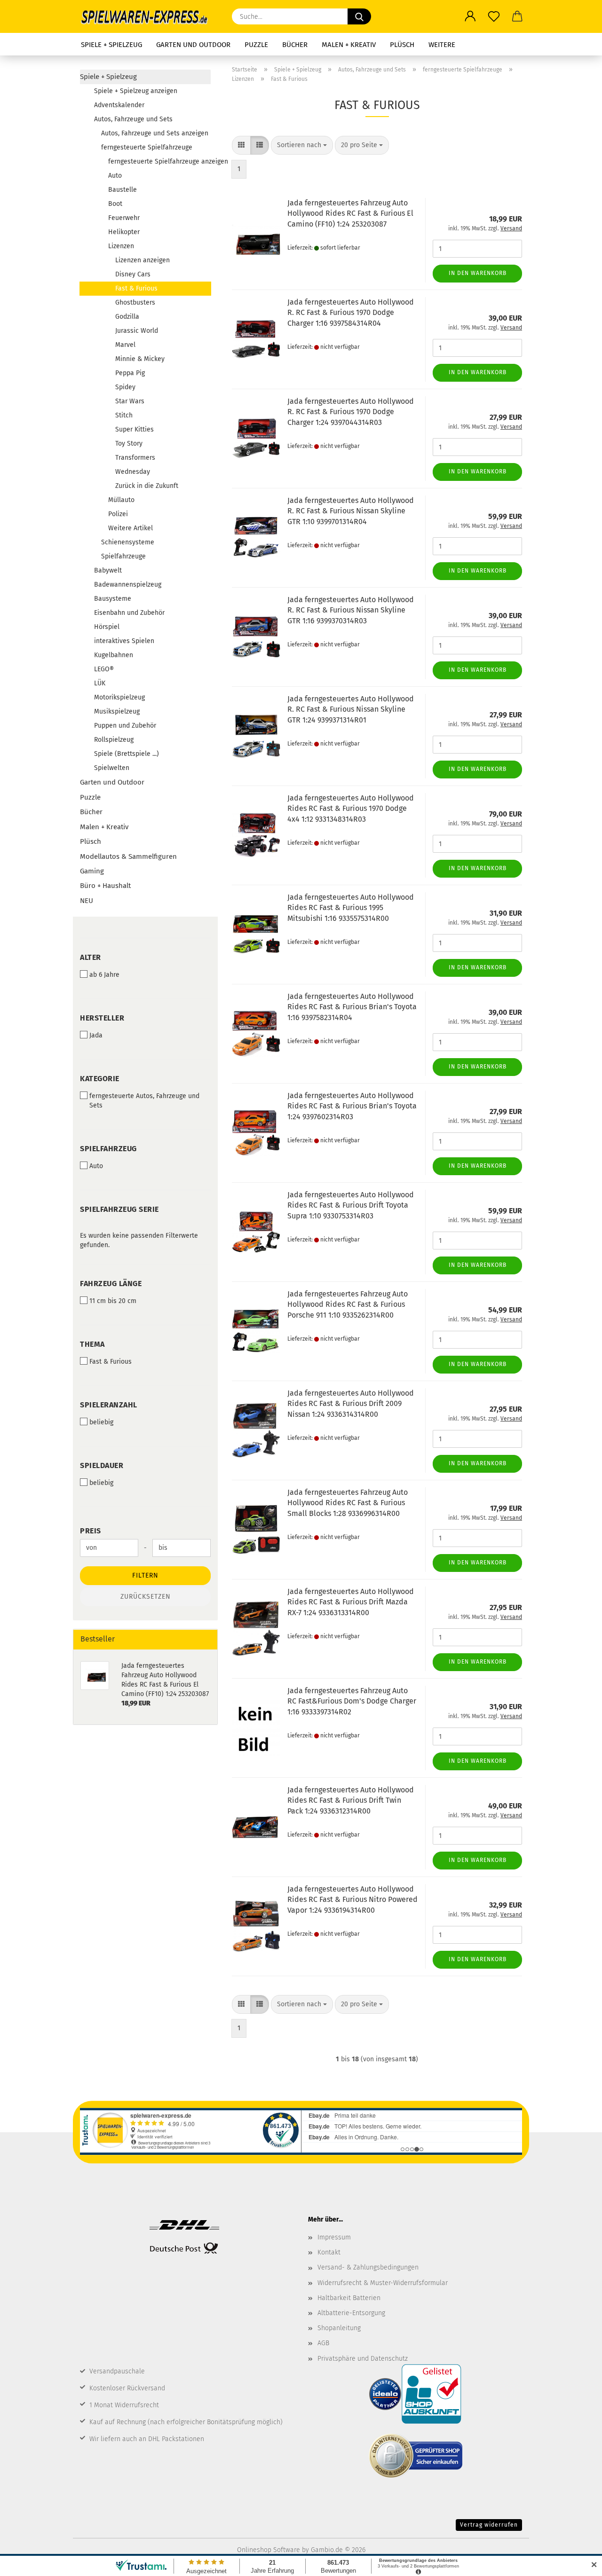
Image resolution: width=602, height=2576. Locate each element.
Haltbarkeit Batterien (349, 2298)
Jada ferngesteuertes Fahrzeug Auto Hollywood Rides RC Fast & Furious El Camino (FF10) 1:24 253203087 (350, 214)
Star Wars (130, 401)
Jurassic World (137, 331)
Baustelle (123, 190)
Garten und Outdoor (193, 45)
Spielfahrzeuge (123, 556)
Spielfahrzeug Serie (119, 1209)
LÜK (100, 683)
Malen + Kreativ (349, 45)
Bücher (295, 45)
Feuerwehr (124, 218)
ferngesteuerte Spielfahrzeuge (147, 147)
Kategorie (100, 1079)
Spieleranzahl (109, 1405)
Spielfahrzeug (108, 1149)
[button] (470, 16)
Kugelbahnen (114, 655)
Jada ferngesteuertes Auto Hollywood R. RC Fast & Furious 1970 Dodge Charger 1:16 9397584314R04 (351, 313)
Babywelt (108, 570)
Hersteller (102, 1018)
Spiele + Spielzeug (111, 45)
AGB (323, 2343)
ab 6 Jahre (104, 975)
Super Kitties (135, 429)
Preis (91, 1531)
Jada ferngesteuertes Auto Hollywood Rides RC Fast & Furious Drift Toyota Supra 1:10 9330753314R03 (351, 1206)
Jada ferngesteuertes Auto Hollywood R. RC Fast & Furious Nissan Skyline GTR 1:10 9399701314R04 (351, 511)
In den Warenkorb (478, 273)
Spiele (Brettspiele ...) (127, 754)
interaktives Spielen (124, 641)
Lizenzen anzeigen (143, 260)
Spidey (125, 387)
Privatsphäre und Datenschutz (363, 2359)
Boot (115, 204)
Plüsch (402, 45)
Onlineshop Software (269, 2550)
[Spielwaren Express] (149, 16)
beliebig (101, 1422)
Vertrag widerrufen (489, 2525)
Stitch (124, 415)
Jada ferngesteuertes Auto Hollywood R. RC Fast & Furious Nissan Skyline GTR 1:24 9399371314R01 (351, 710)
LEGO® (104, 669)
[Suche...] (359, 16)
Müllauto (121, 500)
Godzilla (127, 317)
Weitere (442, 45)
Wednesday (133, 472)
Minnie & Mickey (140, 359)
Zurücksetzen (146, 1597)
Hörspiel (107, 627)
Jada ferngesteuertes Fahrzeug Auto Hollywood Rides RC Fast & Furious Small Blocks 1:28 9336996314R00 (348, 1503)
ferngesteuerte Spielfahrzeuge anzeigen (159, 161)
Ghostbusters (135, 302)
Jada (96, 1035)
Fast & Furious (136, 288)
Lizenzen (121, 246)
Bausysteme (113, 599)
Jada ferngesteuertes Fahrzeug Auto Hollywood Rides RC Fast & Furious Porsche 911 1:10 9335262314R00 (348, 1305)
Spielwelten (112, 768)
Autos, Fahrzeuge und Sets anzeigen (155, 133)
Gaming (92, 871)
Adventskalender (119, 105)
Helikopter (124, 232)
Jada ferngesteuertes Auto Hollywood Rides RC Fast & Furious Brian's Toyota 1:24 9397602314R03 (352, 1106)
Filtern (145, 1575)
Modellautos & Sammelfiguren (128, 856)
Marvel (125, 345)
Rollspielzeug (114, 740)
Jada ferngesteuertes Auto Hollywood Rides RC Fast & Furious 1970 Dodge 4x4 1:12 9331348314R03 (351, 809)
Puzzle (256, 45)
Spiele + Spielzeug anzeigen (136, 91)
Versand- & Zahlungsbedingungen (368, 2267)
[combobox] (302, 145)
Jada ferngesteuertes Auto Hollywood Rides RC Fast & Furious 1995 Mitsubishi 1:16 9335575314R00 (351, 908)
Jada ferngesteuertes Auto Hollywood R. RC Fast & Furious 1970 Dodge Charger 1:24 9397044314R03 (351, 412)
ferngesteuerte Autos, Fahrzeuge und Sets (144, 1101)
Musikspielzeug (117, 711)
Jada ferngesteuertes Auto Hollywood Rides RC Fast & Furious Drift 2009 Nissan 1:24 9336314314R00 (351, 1404)
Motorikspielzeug (119, 697)
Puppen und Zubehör (125, 726)
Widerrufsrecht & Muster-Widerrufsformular (383, 2283)
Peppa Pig (130, 373)
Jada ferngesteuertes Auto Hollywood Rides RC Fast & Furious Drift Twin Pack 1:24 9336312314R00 (351, 1801)
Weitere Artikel (131, 528)
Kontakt (329, 2252)
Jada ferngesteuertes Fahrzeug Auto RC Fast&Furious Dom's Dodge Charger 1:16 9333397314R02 (352, 1701)
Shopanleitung (339, 2328)
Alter (91, 957)
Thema (92, 1344)
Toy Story (129, 444)
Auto (115, 176)
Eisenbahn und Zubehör (129, 613)
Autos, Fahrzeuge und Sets (133, 119)
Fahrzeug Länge (111, 1284)
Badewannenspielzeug (128, 585)
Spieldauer (102, 1465)
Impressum (334, 2237)
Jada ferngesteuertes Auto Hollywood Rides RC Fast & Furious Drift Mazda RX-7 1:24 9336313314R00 (351, 1602)
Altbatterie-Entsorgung (351, 2313)
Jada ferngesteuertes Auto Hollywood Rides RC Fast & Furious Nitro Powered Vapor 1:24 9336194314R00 (352, 1900)
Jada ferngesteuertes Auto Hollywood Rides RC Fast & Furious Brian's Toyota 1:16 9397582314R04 (352, 1007)
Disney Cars (133, 274)
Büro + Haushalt (105, 886)
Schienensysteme (128, 542)
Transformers (135, 458)
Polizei (118, 514)
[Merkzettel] (494, 16)
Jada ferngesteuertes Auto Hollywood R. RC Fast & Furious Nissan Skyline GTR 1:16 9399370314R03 (351, 610)
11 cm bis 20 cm (113, 1301)
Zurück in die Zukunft (147, 486)
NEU (87, 901)
